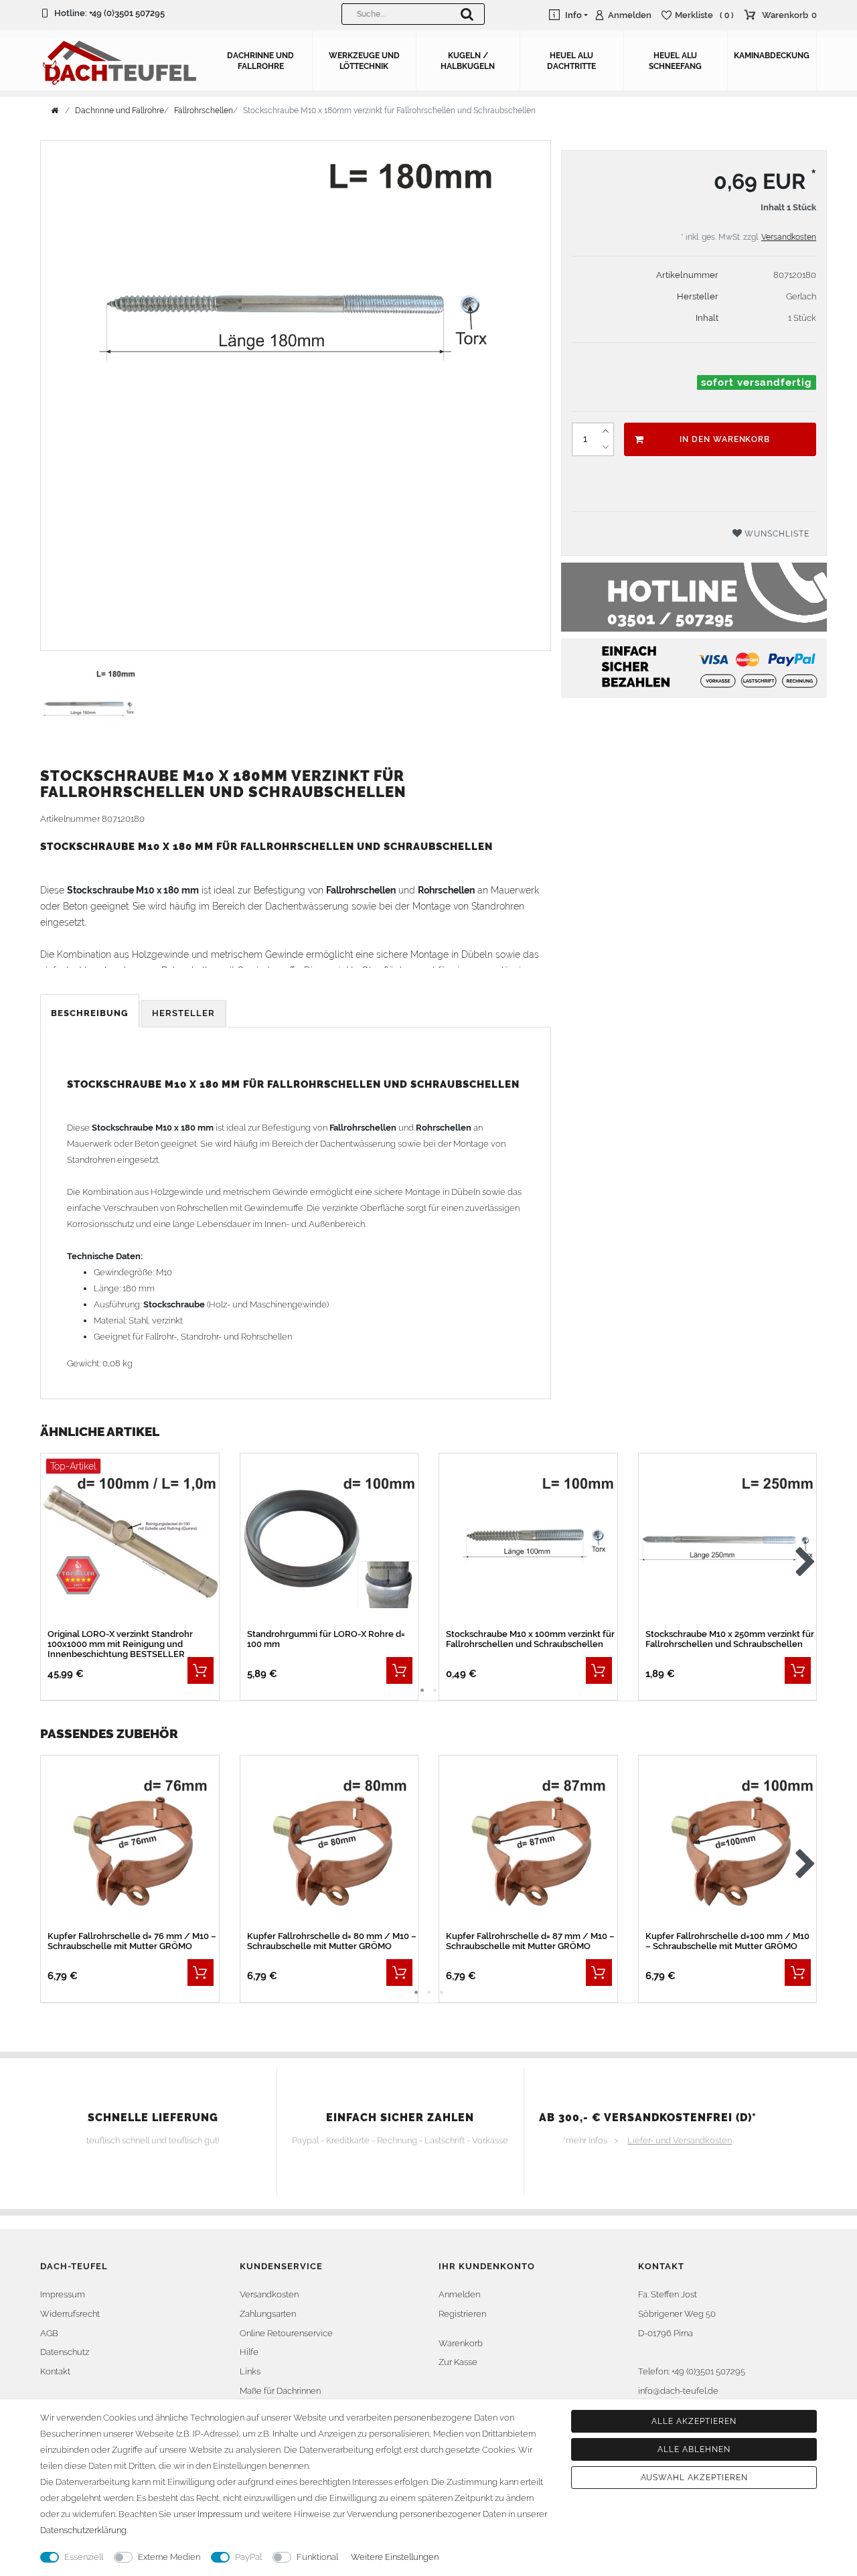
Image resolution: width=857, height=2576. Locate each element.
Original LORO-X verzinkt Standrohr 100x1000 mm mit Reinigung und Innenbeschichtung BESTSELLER (120, 1644)
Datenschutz (65, 2352)
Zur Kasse (458, 2362)
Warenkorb (461, 2343)
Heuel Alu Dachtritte (571, 61)
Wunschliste (776, 534)
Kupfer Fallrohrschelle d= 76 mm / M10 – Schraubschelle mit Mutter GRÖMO (132, 1941)
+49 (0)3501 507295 (127, 13)
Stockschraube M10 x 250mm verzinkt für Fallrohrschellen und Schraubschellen (730, 1639)
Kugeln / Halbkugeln (468, 61)
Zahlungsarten (268, 2314)
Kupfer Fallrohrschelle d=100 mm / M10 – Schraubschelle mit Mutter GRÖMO (727, 1941)
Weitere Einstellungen (395, 2557)
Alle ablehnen (694, 2449)
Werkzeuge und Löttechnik (364, 61)
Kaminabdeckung (772, 56)
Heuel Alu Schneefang (675, 61)
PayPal (248, 2557)
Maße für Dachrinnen (280, 2391)
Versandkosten (789, 237)
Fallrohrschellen (204, 111)
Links (250, 2371)
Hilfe (249, 2352)
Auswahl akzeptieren (694, 2478)
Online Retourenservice (286, 2333)
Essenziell (84, 2557)
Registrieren (462, 2314)
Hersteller (183, 1013)
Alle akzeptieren (694, 2421)
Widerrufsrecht (70, 2314)
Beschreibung (90, 1013)
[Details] (201, 1670)
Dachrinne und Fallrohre (260, 61)
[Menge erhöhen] (605, 431)
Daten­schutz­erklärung (83, 2530)
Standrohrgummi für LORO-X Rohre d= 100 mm (326, 1639)
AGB (49, 2333)
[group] (130, 1542)
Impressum (63, 2294)
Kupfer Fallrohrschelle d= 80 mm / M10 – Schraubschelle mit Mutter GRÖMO (332, 1941)
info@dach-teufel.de (678, 2391)
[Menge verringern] (605, 447)
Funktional (317, 2557)
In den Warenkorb (725, 439)
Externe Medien (169, 2557)
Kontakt (55, 2371)
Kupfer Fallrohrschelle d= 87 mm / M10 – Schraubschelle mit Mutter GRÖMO (530, 1941)
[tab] (91, 1014)
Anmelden (459, 2294)
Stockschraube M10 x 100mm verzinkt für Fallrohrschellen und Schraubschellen (530, 1639)
